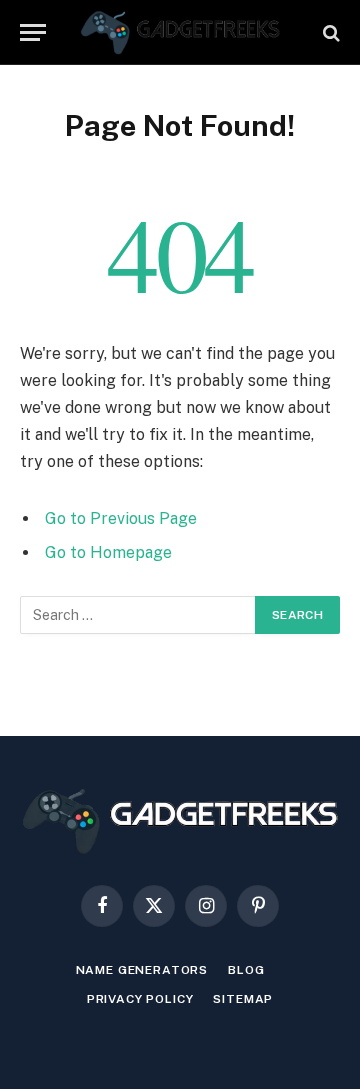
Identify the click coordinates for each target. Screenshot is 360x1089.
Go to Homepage (108, 552)
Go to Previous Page (121, 518)
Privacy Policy (140, 999)
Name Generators (142, 970)
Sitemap (243, 999)
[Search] (329, 32)
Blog (246, 970)
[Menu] (33, 32)
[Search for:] (138, 615)
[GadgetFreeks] (180, 32)
